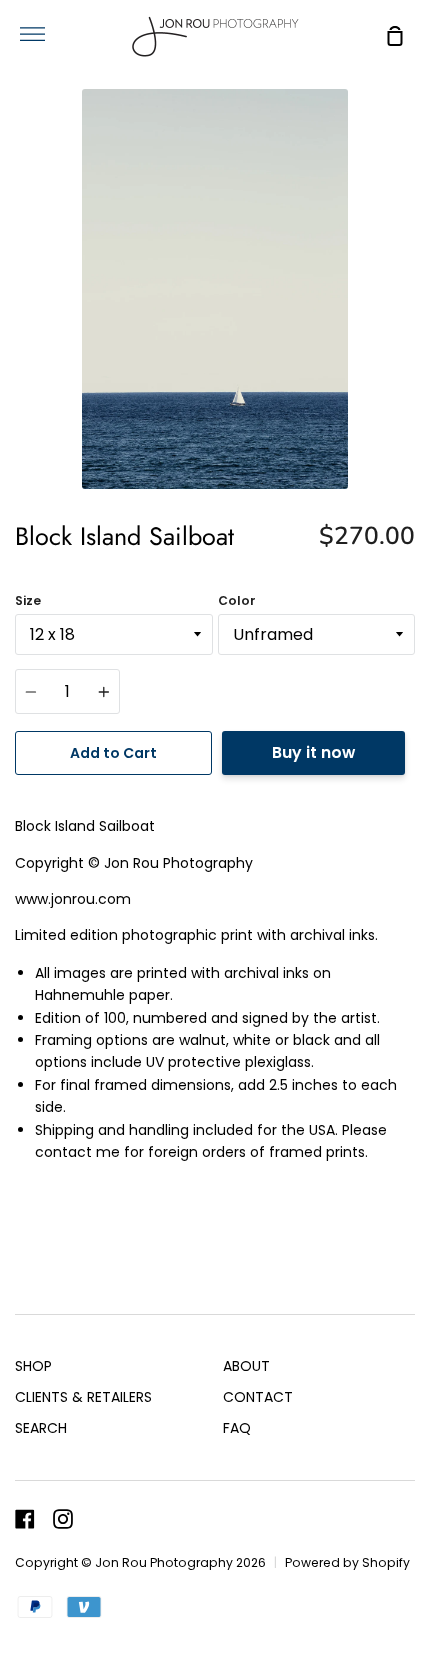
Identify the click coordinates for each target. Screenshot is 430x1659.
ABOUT (246, 1366)
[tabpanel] (215, 289)
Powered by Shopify (347, 1562)
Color (237, 600)
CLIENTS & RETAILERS (83, 1397)
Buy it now (313, 752)
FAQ (237, 1428)
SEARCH (41, 1428)
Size (28, 600)
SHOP (33, 1366)
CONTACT (258, 1397)
